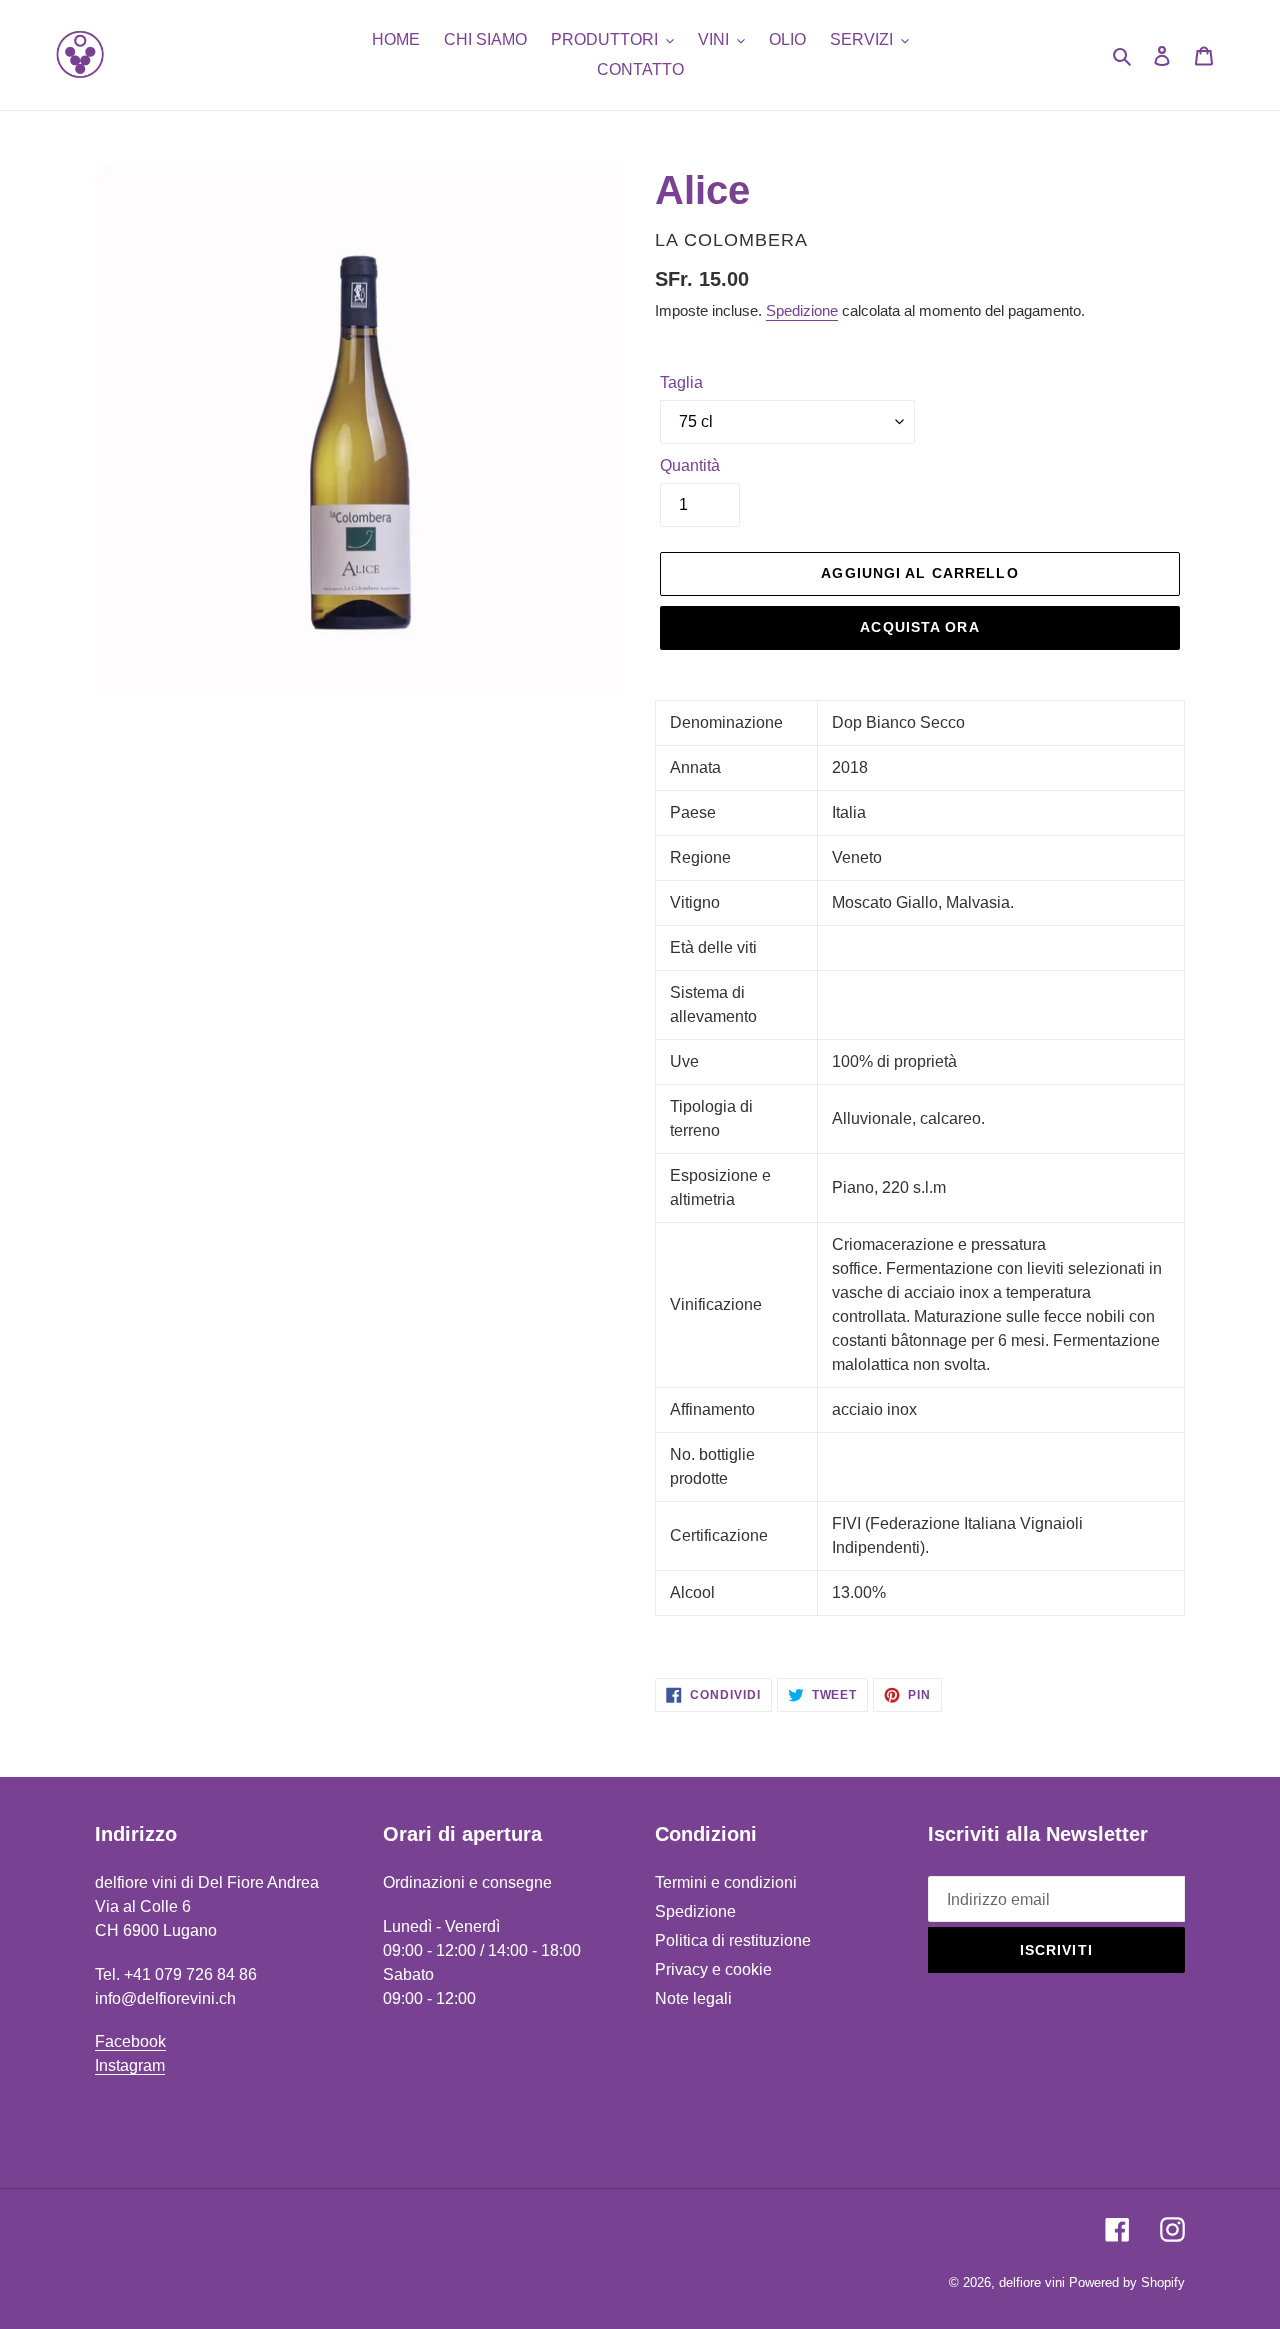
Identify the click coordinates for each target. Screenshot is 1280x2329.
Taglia (681, 382)
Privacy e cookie (713, 1969)
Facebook (130, 2041)
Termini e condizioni (726, 1882)
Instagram (130, 2065)
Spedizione (802, 310)
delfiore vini (1032, 2282)
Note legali (693, 1998)
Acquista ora (919, 627)
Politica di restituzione (733, 1940)
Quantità (690, 465)
